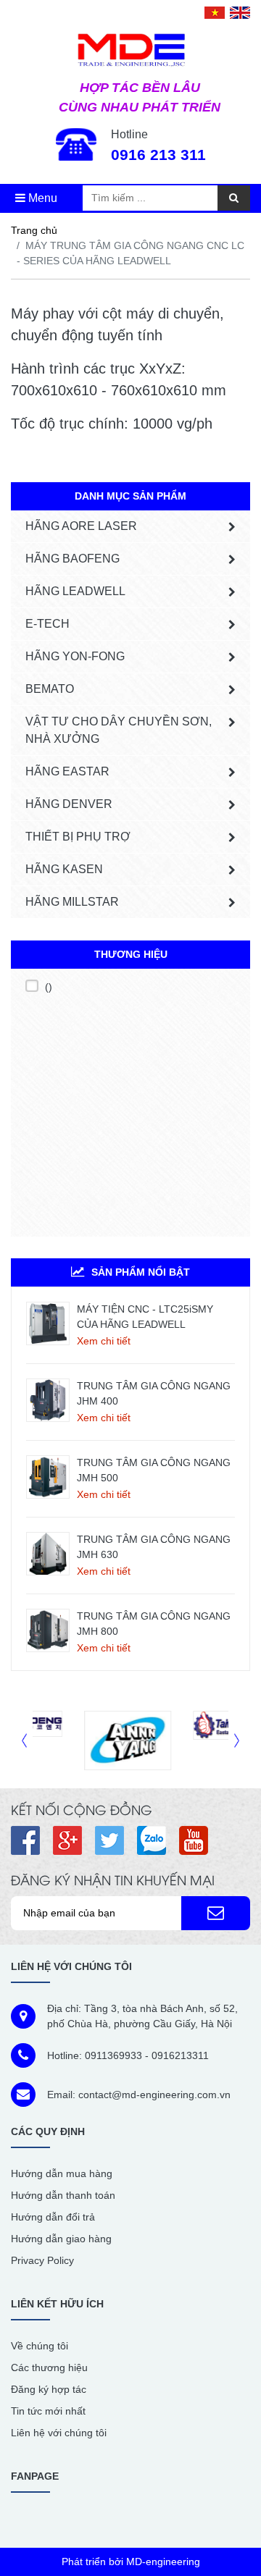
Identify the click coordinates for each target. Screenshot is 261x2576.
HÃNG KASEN (64, 869)
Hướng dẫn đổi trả (53, 2217)
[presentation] (24, 1740)
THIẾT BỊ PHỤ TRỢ (78, 837)
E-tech (47, 624)
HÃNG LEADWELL (75, 591)
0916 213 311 (158, 155)
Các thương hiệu (49, 2367)
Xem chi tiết (104, 1341)
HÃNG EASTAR (67, 771)
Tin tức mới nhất (48, 2411)
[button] (216, 1914)
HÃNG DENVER (69, 804)
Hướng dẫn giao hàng (61, 2239)
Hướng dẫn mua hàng (62, 2173)
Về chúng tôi (40, 2346)
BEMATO (50, 689)
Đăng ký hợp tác (49, 2389)
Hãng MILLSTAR (72, 902)
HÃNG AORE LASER (81, 526)
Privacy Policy (42, 2260)
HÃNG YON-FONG (75, 656)
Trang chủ (34, 230)
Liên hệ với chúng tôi (59, 2433)
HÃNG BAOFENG (72, 559)
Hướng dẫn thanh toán (63, 2195)
